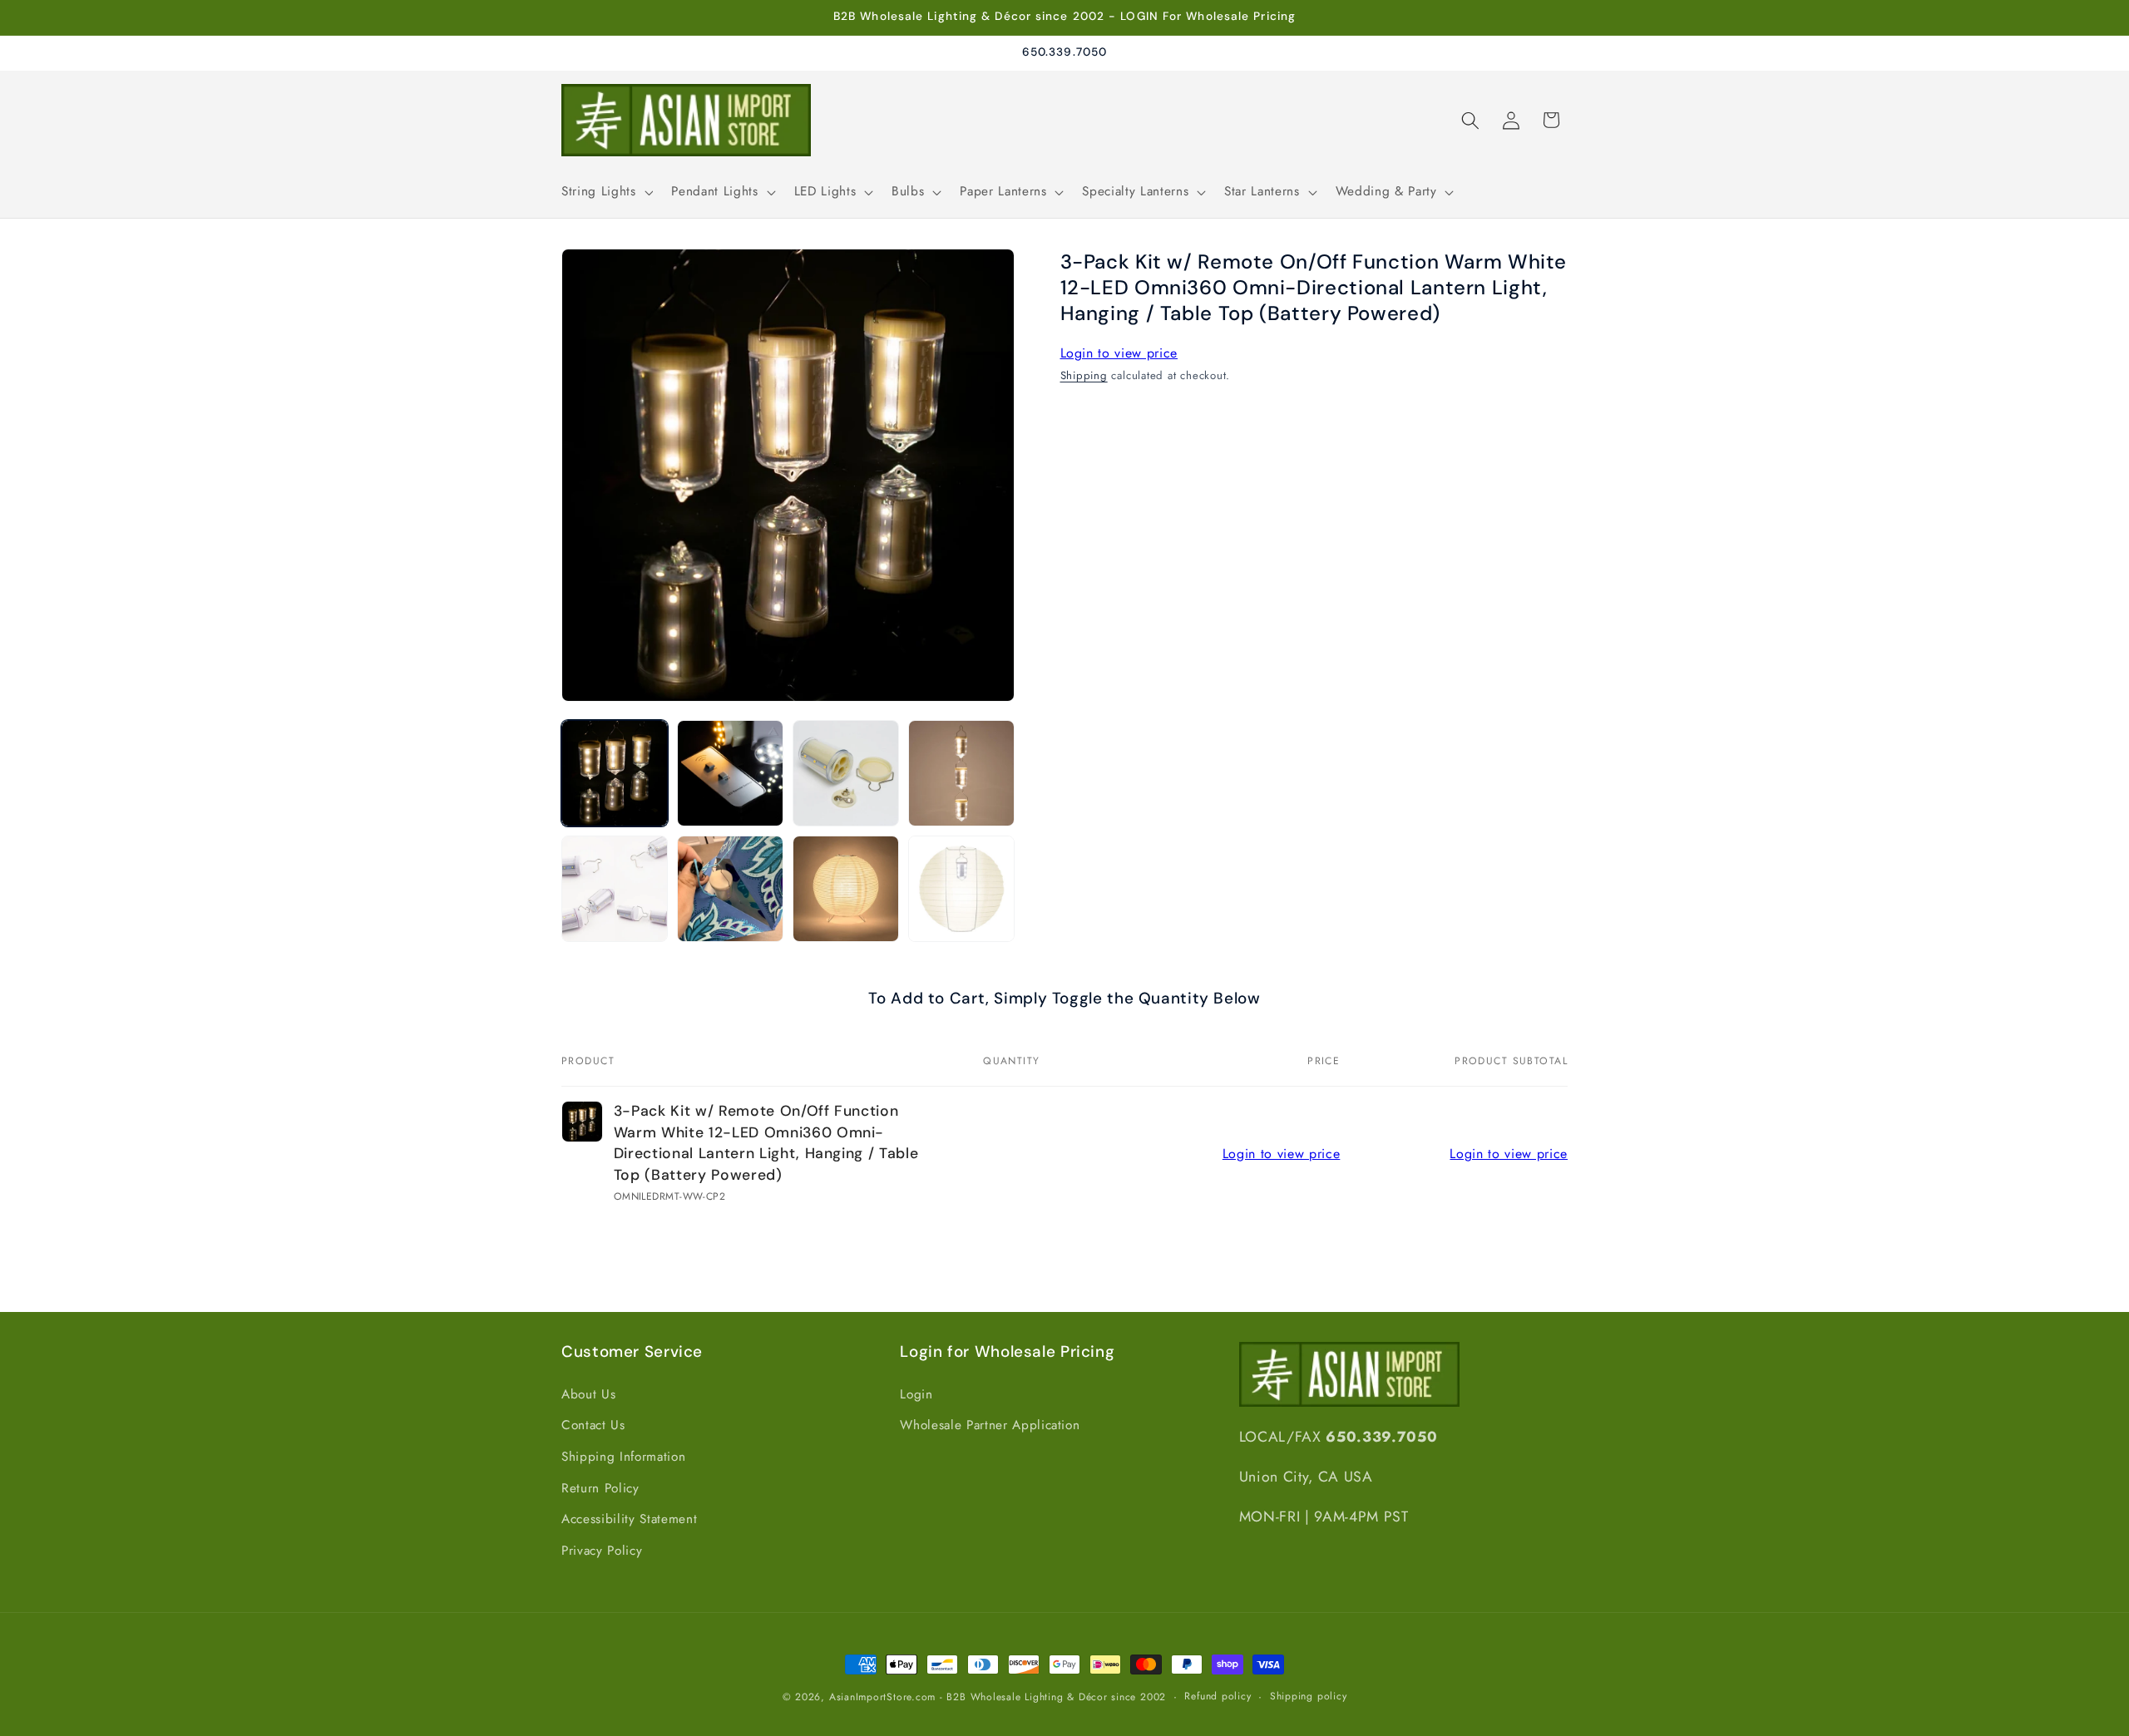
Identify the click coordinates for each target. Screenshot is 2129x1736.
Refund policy (1218, 1696)
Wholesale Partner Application (990, 1426)
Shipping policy (1309, 1696)
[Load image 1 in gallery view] (615, 773)
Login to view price (1119, 353)
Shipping (1084, 375)
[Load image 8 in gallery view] (961, 889)
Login (916, 1394)
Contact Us (593, 1426)
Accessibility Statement (629, 1520)
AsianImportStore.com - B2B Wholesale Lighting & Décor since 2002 (998, 1697)
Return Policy (600, 1488)
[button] (605, 192)
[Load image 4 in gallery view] (961, 773)
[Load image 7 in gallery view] (846, 889)
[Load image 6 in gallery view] (730, 889)
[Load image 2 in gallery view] (730, 773)
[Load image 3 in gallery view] (846, 773)
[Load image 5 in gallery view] (615, 889)
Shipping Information (623, 1457)
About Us (588, 1394)
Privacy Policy (602, 1551)
